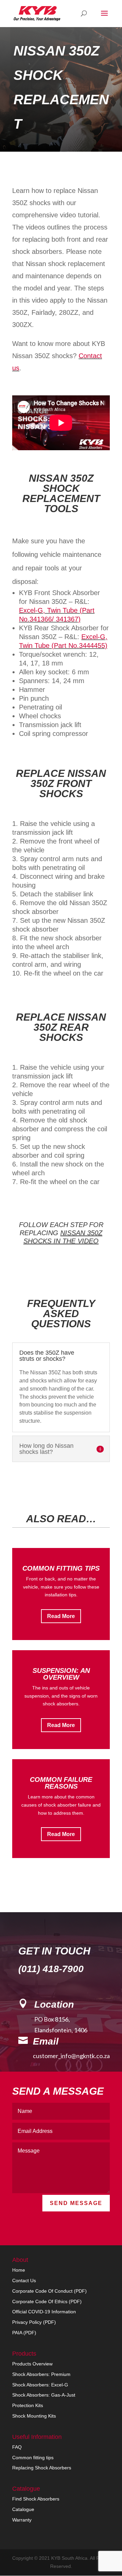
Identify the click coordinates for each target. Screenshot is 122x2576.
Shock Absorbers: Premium (41, 2374)
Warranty (22, 2520)
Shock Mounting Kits (34, 2416)
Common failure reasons (61, 1783)
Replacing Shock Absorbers (42, 2468)
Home (19, 2270)
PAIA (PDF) (24, 2333)
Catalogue (23, 2509)
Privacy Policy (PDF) (34, 2322)
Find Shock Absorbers (36, 2499)
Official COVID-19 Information (44, 2312)
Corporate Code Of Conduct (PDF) (49, 2291)
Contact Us (24, 2280)
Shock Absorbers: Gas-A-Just (44, 2395)
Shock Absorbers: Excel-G (40, 2385)
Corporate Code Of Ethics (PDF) (47, 2301)
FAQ (17, 2447)
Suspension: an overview (61, 1674)
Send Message (76, 2203)
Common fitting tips (61, 1568)
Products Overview (32, 2364)
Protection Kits (28, 2405)
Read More (61, 1616)
